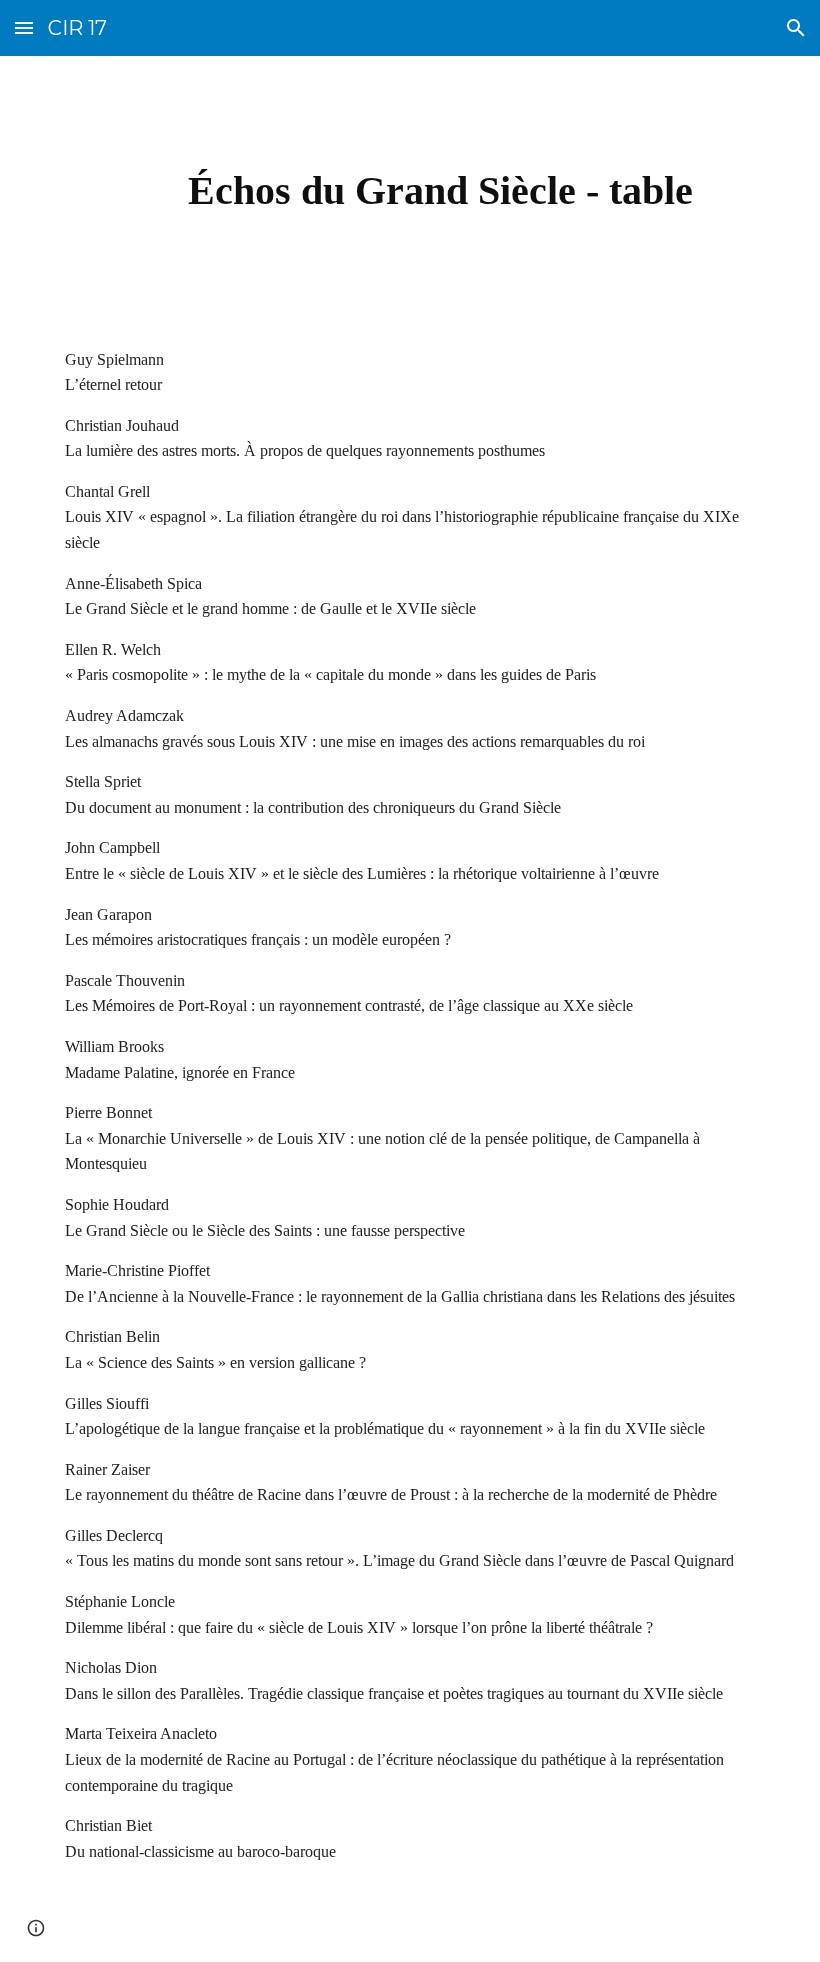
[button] (24, 27)
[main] (440, 185)
